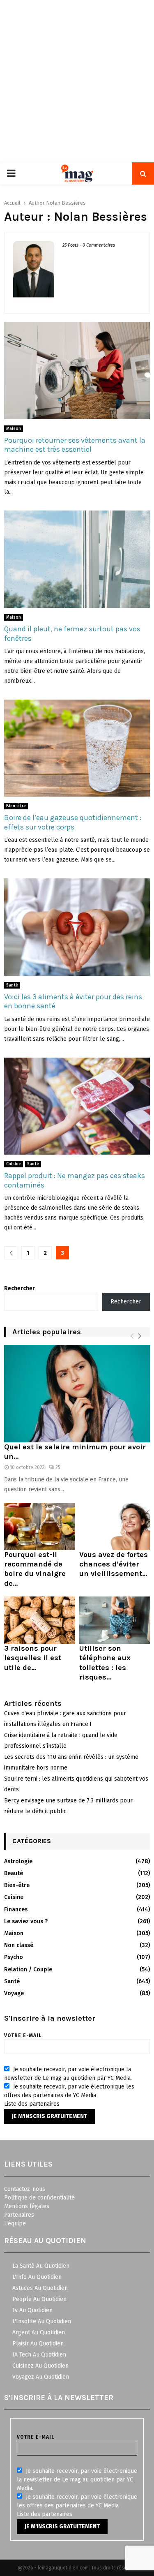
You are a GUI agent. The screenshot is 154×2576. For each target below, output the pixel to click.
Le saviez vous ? (26, 1921)
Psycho (14, 1957)
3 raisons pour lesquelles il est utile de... (33, 1658)
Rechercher (20, 1288)
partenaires (44, 2104)
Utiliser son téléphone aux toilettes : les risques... (105, 1663)
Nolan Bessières (66, 203)
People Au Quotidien (39, 2299)
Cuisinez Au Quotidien (40, 2366)
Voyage (14, 1993)
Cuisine (14, 1164)
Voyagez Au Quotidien (41, 2377)
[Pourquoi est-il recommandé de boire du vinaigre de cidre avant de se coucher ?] (40, 1526)
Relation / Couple (28, 1970)
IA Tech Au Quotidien (39, 2355)
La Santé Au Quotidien (41, 2266)
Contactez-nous (25, 2189)
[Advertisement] (77, 81)
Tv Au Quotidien (32, 2310)
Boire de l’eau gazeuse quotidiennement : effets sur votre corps (73, 822)
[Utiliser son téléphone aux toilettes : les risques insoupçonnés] (115, 1620)
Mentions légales (27, 2206)
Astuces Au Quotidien (40, 2288)
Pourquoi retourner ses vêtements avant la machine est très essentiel (75, 445)
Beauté (14, 1873)
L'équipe (15, 2224)
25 (58, 1467)
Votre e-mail (23, 2035)
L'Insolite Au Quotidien (42, 2321)
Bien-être (16, 806)
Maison (14, 429)
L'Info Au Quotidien (37, 2277)
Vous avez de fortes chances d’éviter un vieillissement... (114, 1564)
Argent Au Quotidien (39, 2332)
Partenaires (19, 2215)
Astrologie (18, 1861)
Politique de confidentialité (39, 2198)
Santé (12, 985)
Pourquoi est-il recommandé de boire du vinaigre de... (35, 1569)
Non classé (19, 1945)
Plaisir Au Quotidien (38, 2344)
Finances (16, 1909)
